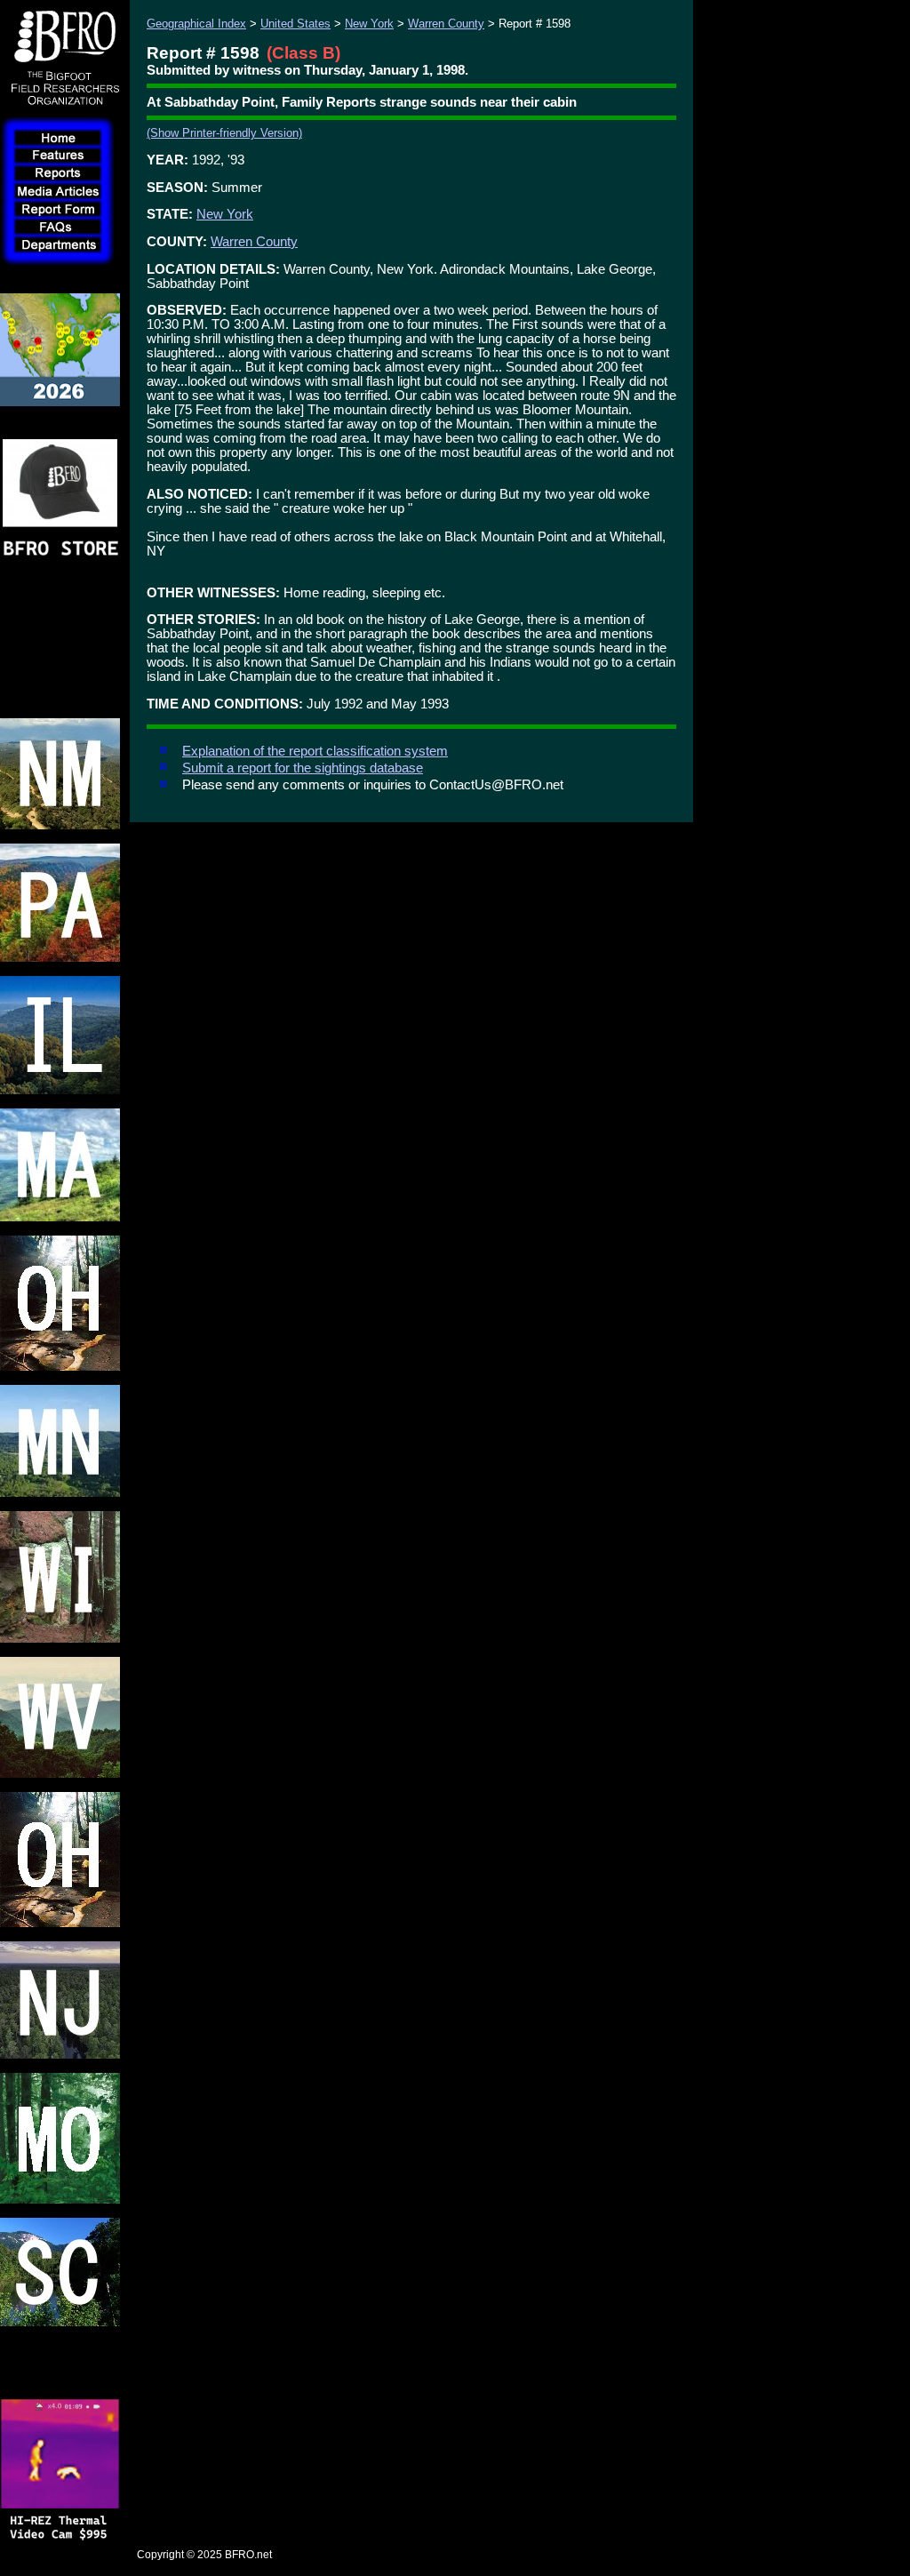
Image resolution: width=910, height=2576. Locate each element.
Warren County (446, 24)
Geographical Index (196, 24)
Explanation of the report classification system (315, 751)
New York (369, 24)
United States (295, 24)
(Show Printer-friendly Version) (224, 133)
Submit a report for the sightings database (303, 768)
